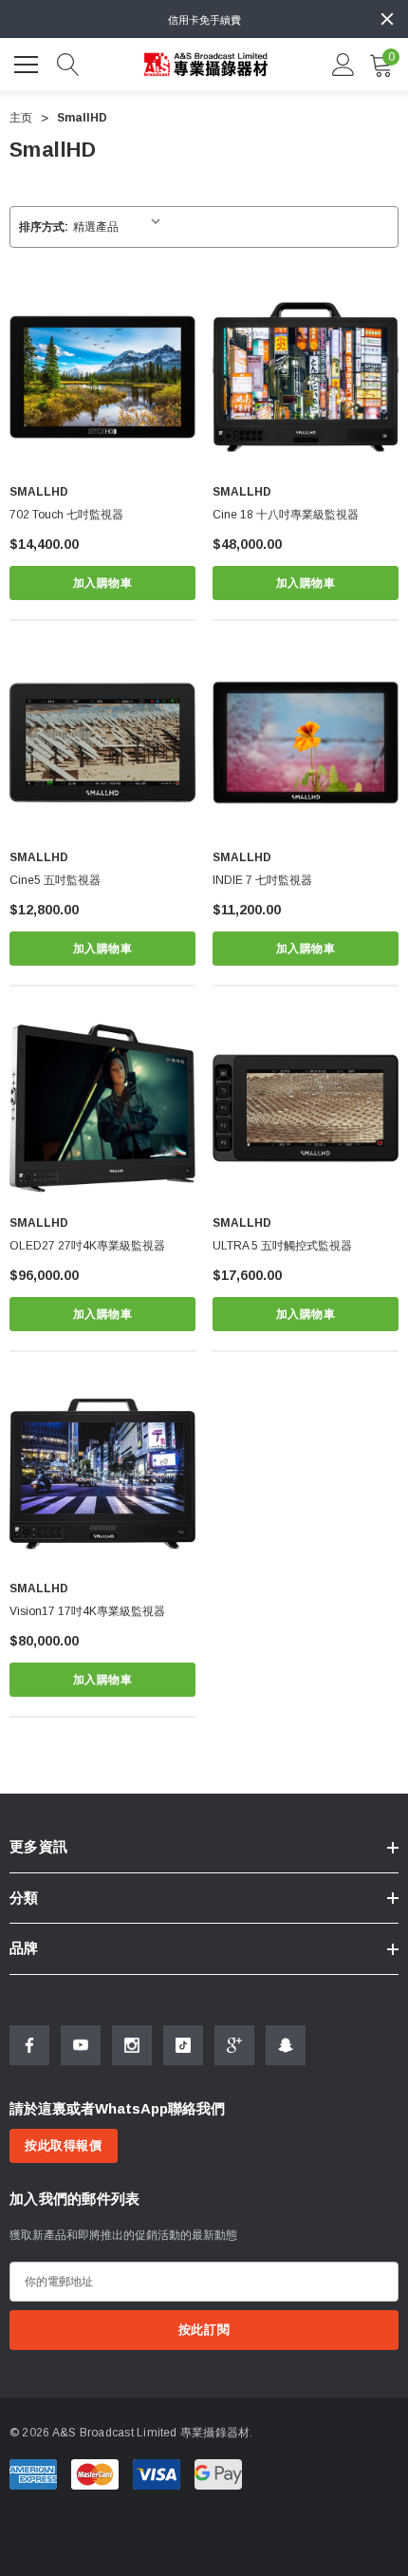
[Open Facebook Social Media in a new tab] (29, 2045)
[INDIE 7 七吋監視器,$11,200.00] (306, 743)
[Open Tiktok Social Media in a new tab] (183, 2045)
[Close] (387, 19)
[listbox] (121, 227)
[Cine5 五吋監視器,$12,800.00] (102, 743)
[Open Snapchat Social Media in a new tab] (286, 2045)
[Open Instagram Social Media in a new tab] (132, 2045)
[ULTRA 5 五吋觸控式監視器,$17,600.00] (306, 1108)
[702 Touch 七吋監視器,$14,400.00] (102, 377)
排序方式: (44, 227)
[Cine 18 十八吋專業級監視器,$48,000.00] (306, 377)
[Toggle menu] (28, 62)
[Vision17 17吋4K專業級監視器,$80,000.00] (102, 1474)
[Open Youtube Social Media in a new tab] (81, 2045)
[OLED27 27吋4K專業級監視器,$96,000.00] (102, 1108)
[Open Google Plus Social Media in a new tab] (234, 2045)
